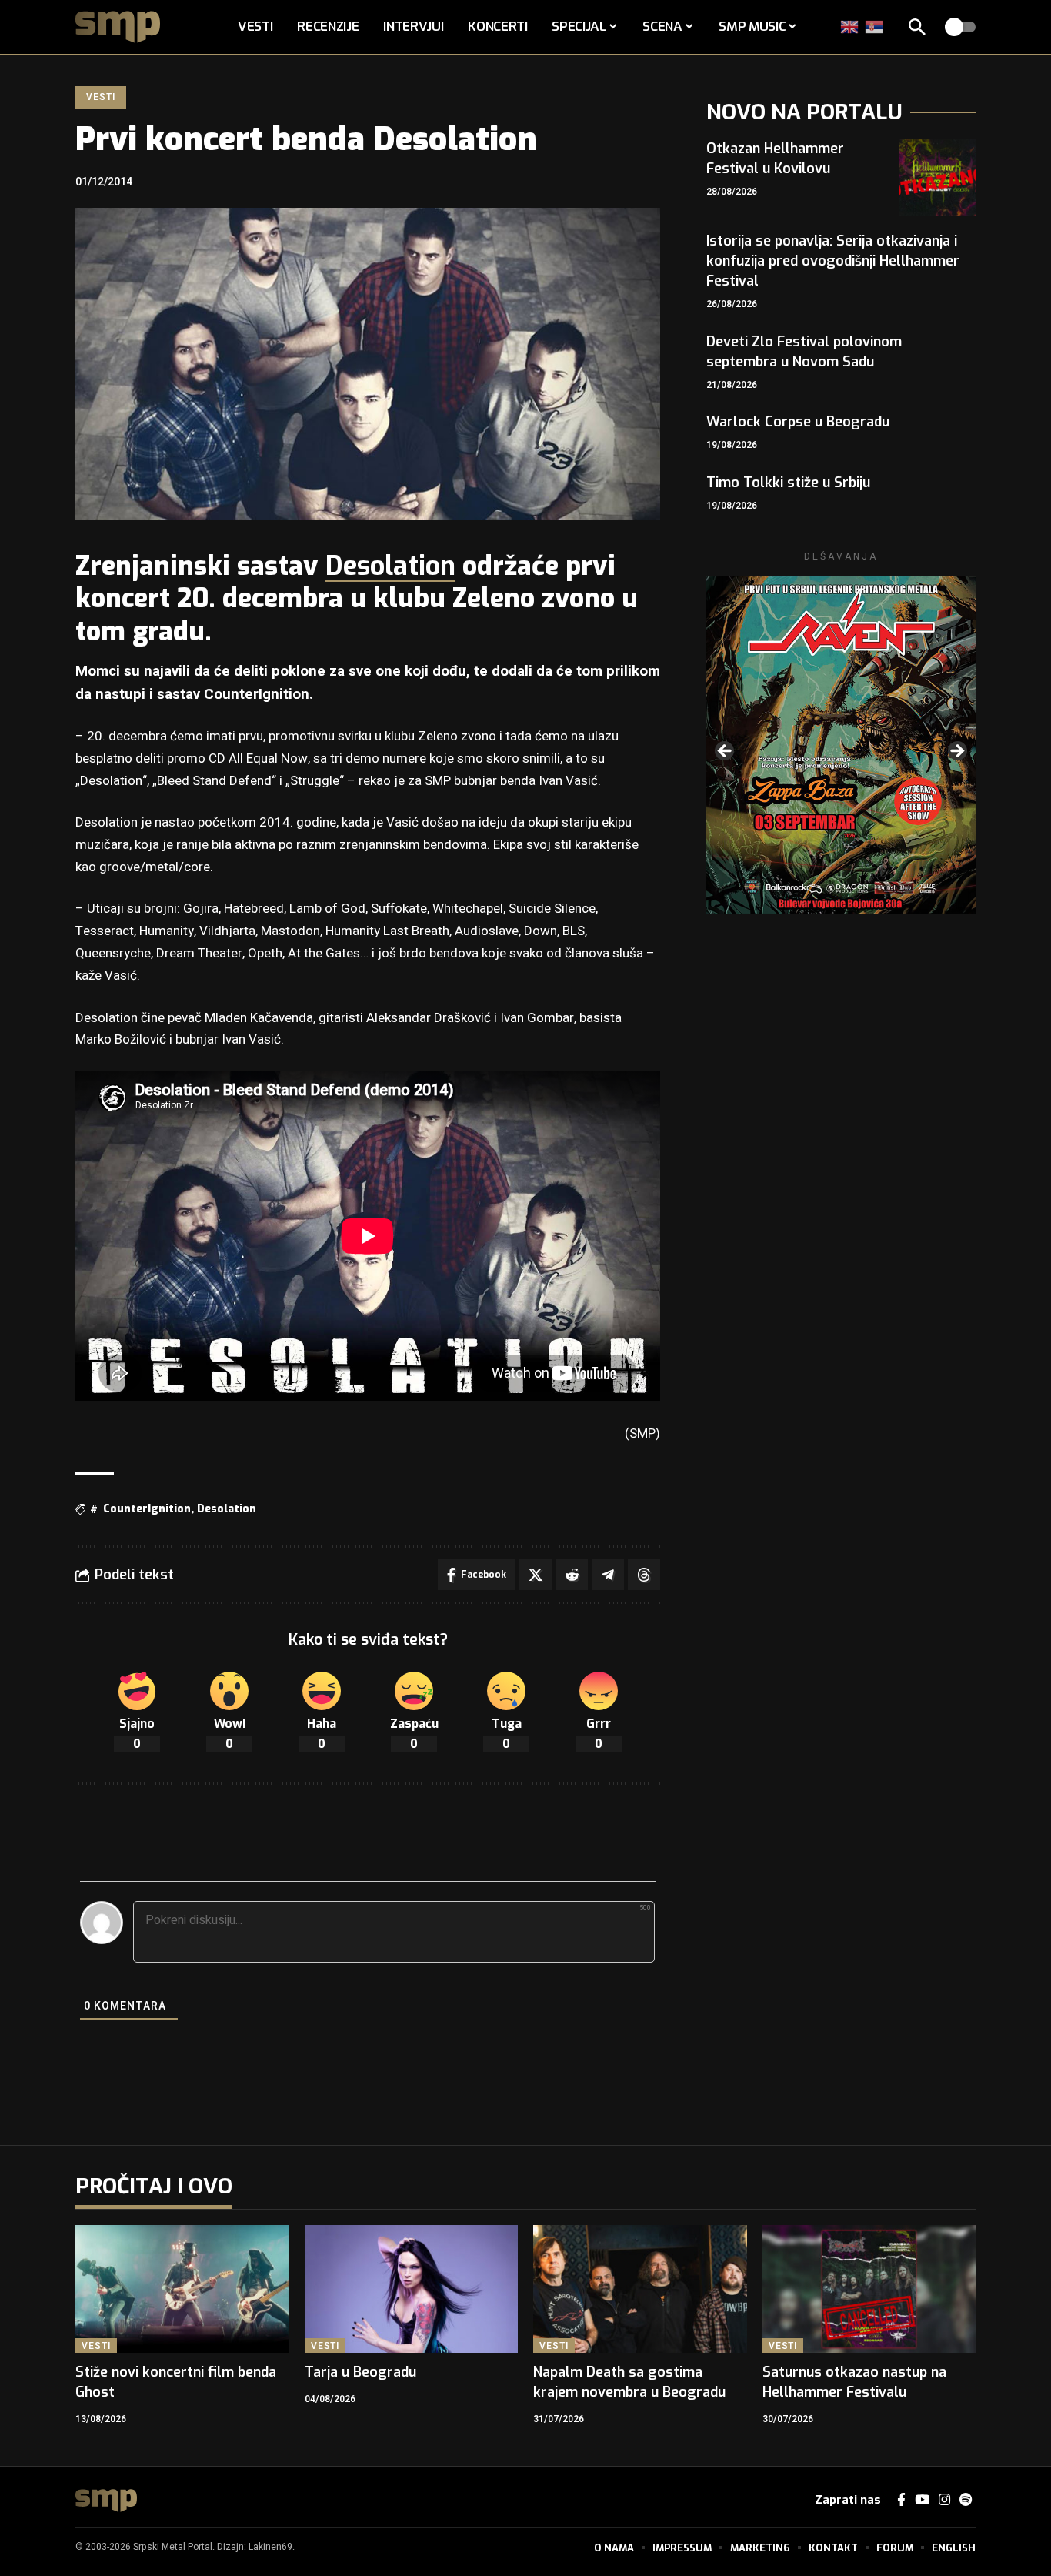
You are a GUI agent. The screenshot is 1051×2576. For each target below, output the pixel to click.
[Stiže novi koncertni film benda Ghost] (182, 2289)
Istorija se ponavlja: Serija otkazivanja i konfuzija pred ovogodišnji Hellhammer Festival (833, 261)
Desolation (390, 566)
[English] (850, 27)
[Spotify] (966, 2500)
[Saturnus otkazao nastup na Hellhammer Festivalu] (869, 2289)
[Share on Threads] (644, 1575)
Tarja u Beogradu (360, 2372)
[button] (917, 27)
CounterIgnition (147, 1509)
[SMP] (106, 2501)
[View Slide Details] (841, 745)
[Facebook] (901, 2500)
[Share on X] (536, 1575)
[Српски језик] (875, 27)
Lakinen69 (270, 2547)
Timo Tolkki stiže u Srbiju (788, 483)
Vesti (100, 97)
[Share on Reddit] (572, 1575)
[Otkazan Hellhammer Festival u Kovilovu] (937, 177)
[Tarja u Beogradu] (412, 2289)
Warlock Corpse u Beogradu (798, 422)
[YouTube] (922, 2500)
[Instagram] (944, 2500)
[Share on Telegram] (608, 1575)
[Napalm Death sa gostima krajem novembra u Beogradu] (640, 2289)
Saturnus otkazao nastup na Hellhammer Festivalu (854, 2382)
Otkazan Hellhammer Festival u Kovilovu (775, 159)
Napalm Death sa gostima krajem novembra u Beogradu (629, 2382)
